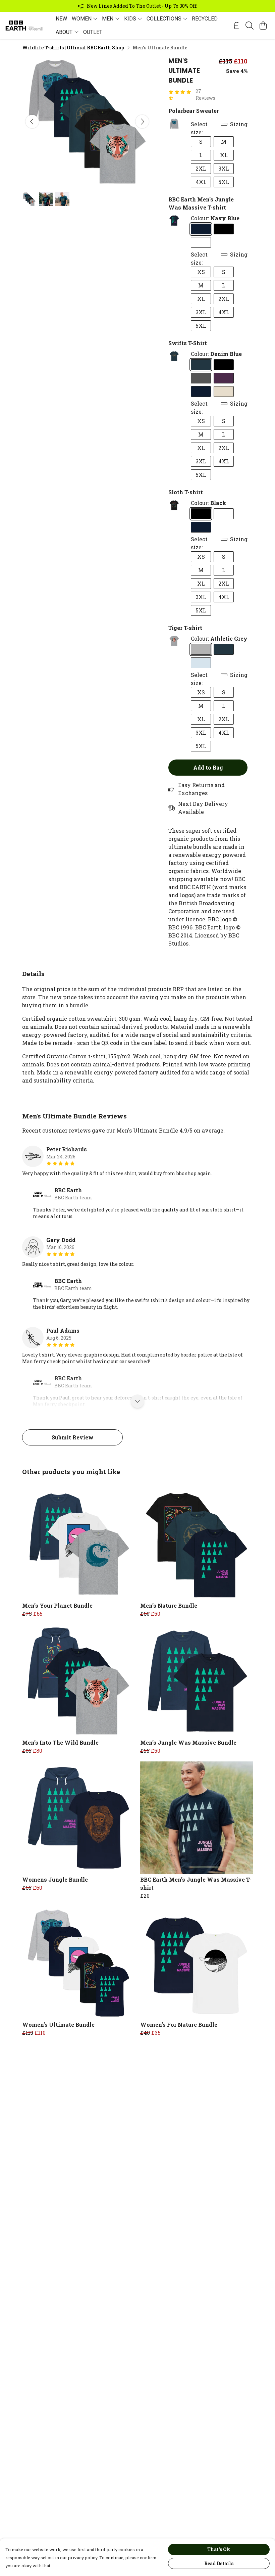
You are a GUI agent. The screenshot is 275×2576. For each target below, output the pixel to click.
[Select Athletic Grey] (201, 649)
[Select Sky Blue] (201, 663)
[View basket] (263, 26)
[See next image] (142, 122)
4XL (201, 182)
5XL (224, 182)
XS (201, 272)
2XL (201, 168)
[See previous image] (32, 122)
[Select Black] (224, 229)
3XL (224, 168)
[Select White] (201, 242)
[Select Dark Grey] (201, 378)
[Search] (250, 26)
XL (224, 155)
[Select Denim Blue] (201, 365)
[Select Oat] (224, 392)
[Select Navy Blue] (201, 229)
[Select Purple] (224, 378)
